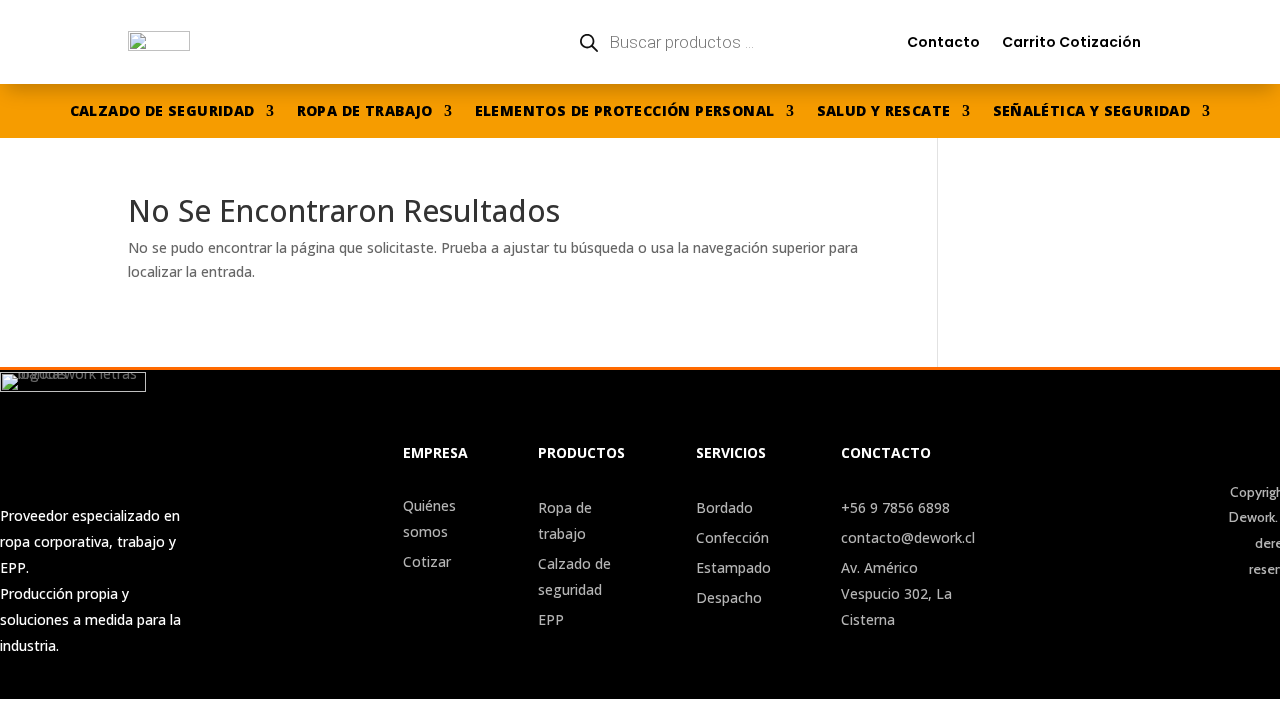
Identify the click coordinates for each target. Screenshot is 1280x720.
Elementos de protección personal (625, 112)
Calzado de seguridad (162, 112)
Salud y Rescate (884, 112)
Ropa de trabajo (365, 112)
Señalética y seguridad (1092, 112)
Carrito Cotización (1071, 42)
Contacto (943, 42)
